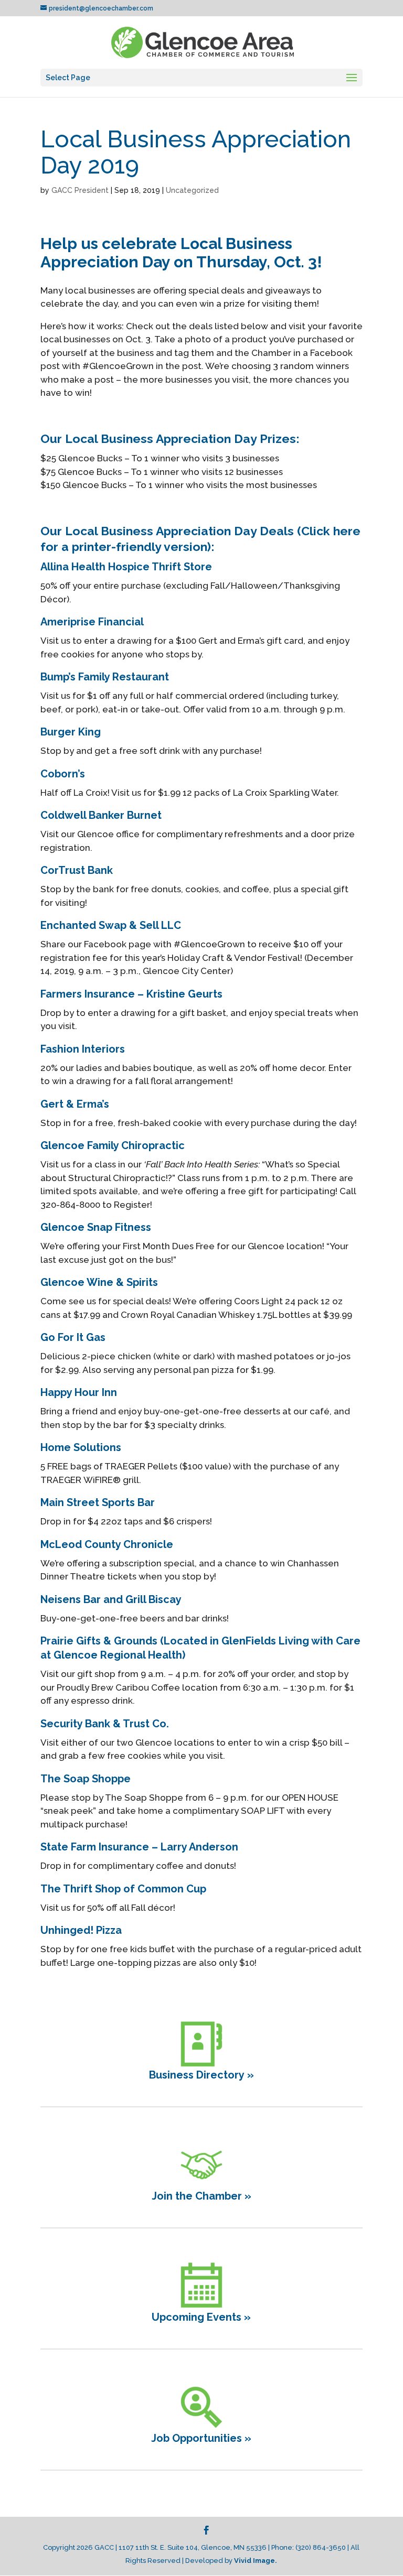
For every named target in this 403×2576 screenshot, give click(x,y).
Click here (331, 531)
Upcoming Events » (201, 2317)
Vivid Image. (256, 2561)
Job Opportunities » (201, 2438)
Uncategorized (192, 190)
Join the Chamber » (201, 2196)
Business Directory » (201, 2075)
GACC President (80, 190)
